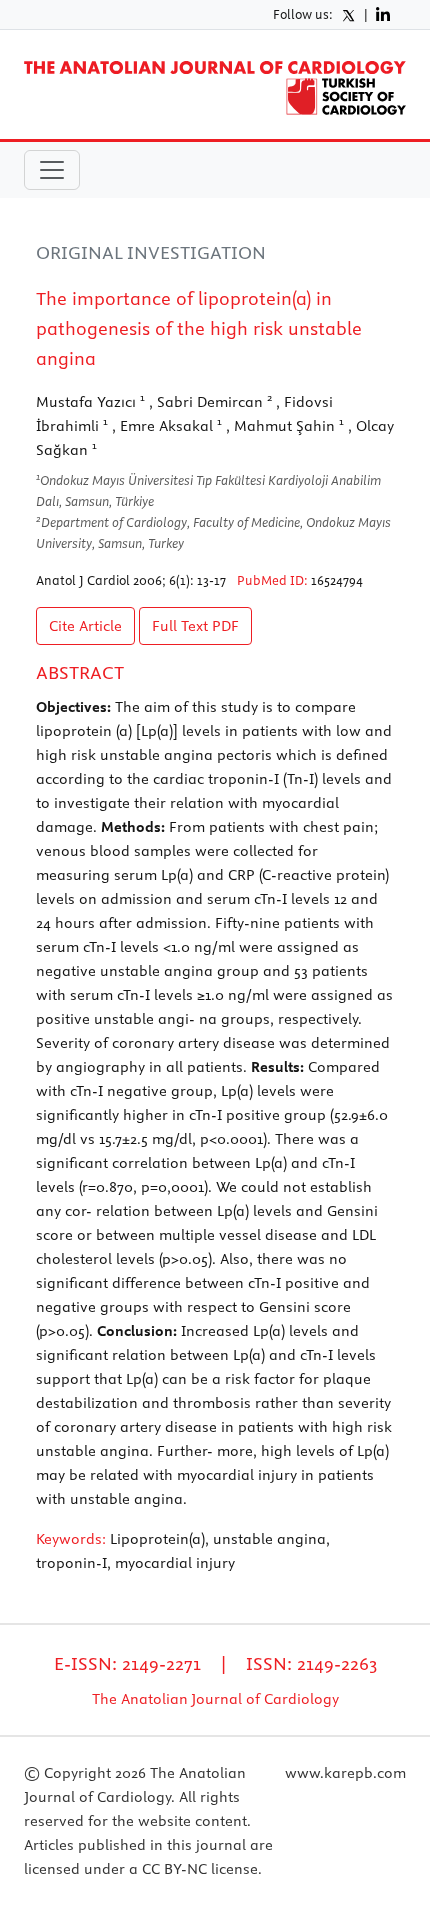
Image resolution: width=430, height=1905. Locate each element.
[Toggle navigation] (52, 170)
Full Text (195, 626)
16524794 (337, 580)
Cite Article (85, 626)
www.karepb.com (345, 1773)
